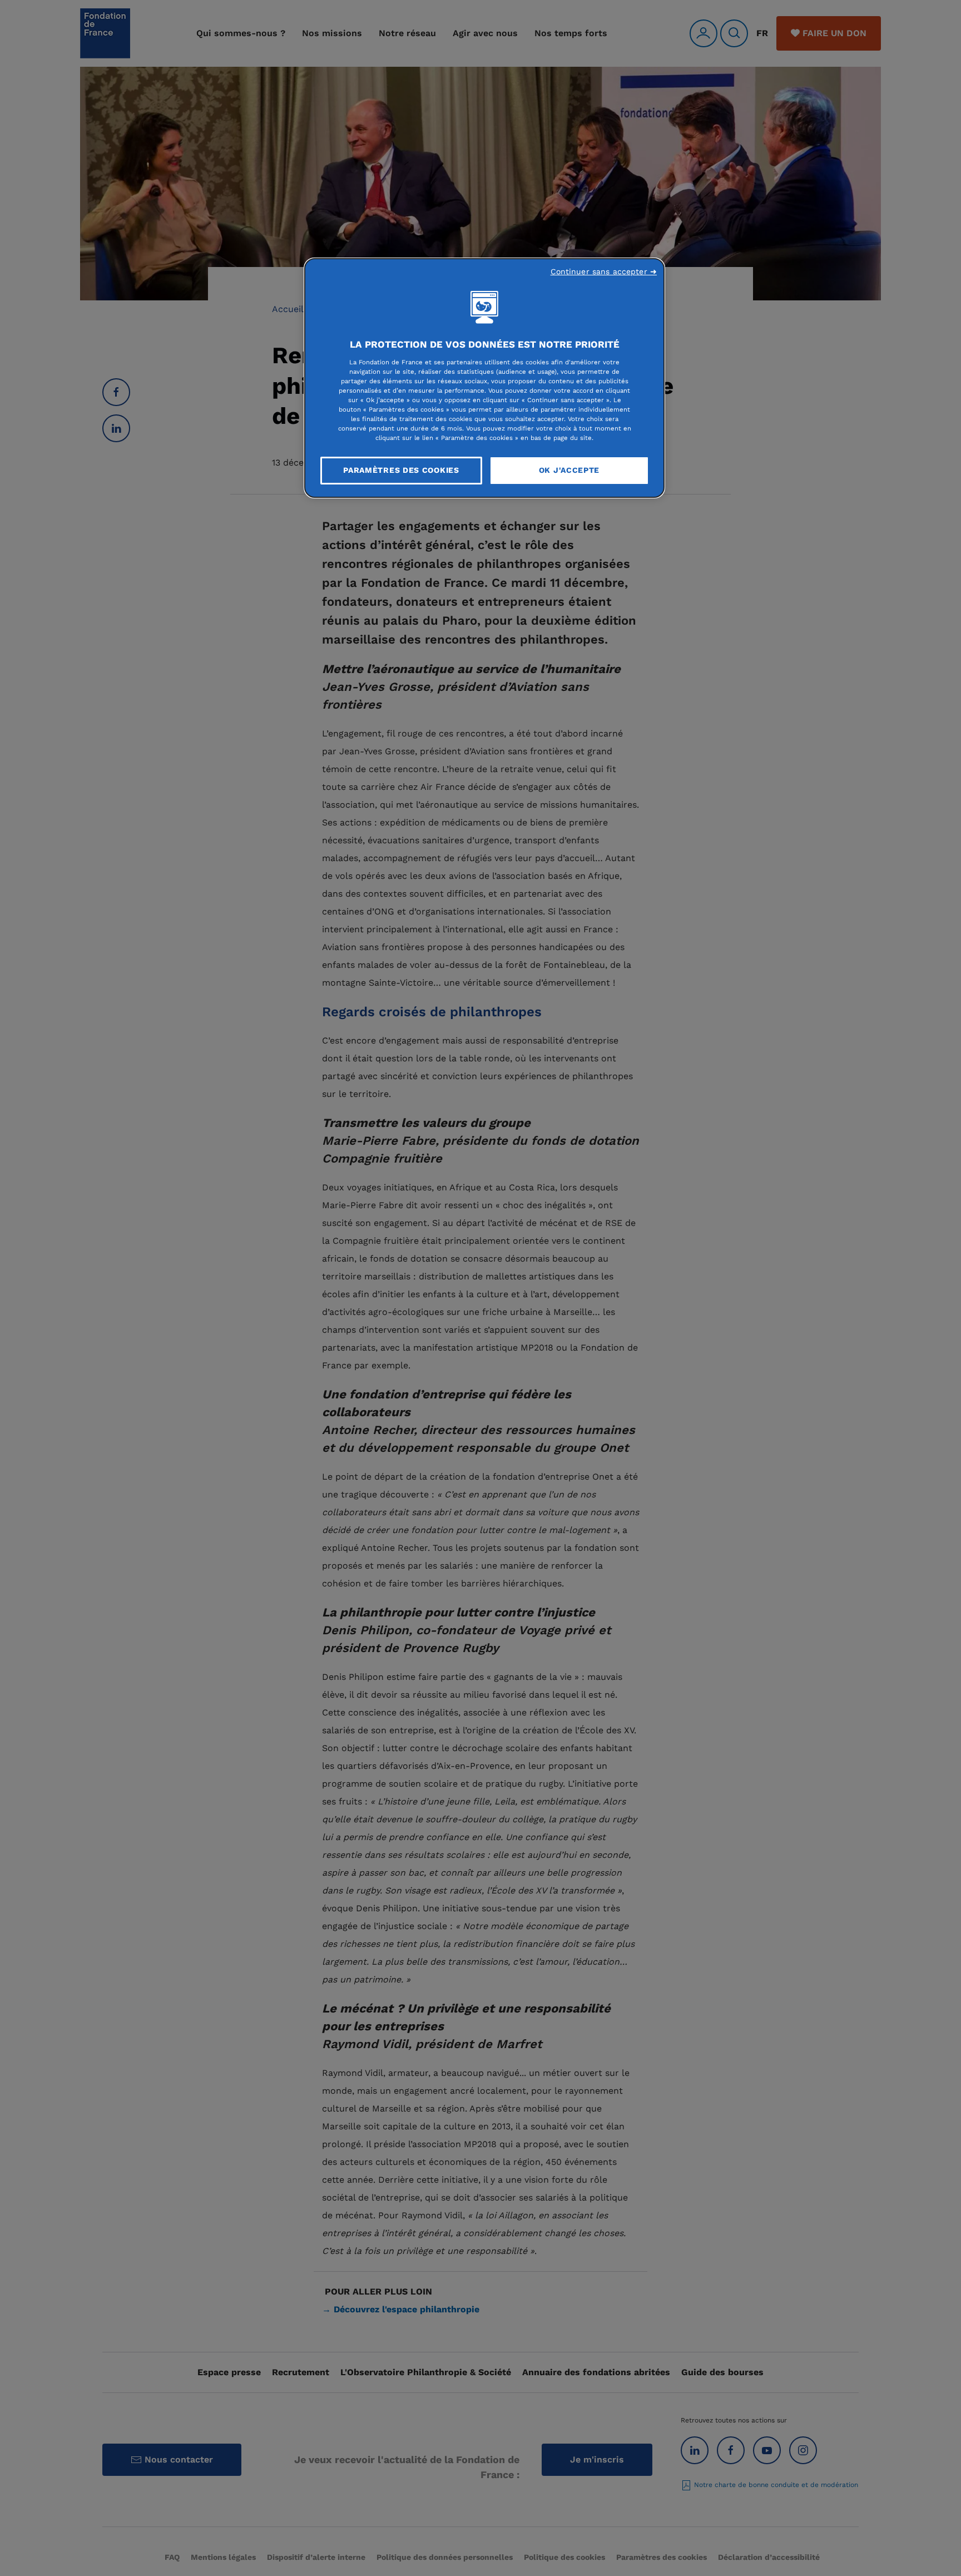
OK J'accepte (569, 470)
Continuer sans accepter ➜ (604, 271)
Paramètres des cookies (401, 470)
